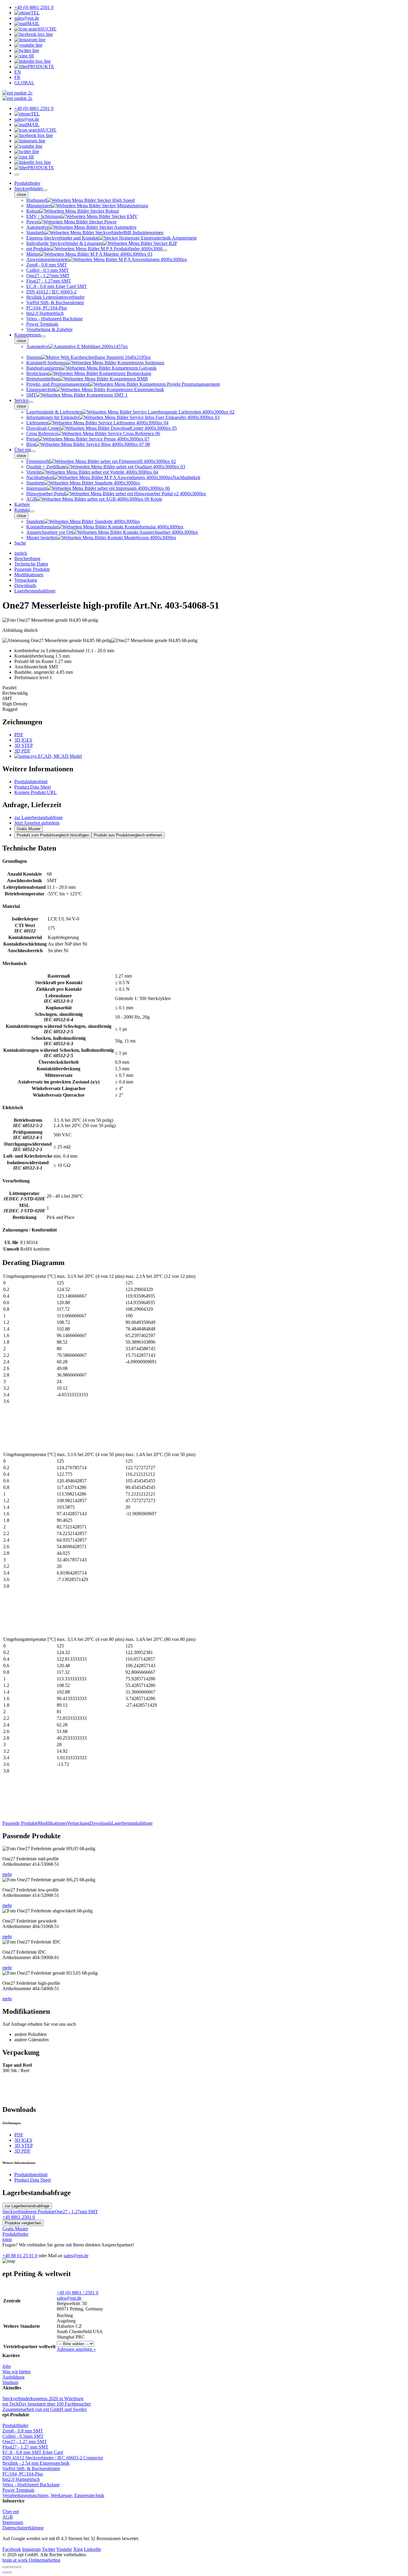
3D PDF (22, 751)
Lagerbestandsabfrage (132, 1823)
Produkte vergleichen (23, 2223)
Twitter (49, 2549)
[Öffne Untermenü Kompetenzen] (43, 336)
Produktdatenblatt (31, 782)
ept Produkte (43, 2212)
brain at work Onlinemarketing (31, 2560)
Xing (78, 2549)
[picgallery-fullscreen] (14, 2567)
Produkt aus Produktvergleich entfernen (128, 835)
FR (17, 77)
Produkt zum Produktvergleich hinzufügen (53, 835)
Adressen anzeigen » (76, 2349)
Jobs (7, 2366)
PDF (19, 735)
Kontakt (22, 510)
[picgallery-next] (10, 2572)
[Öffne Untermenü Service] (31, 402)
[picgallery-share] (10, 2567)
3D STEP (24, 745)
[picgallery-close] (5, 2567)
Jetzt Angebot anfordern (37, 823)
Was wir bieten (16, 2372)
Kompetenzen (27, 335)
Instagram (31, 2549)
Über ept (23, 450)
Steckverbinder (29, 189)
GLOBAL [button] (24, 83)
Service (21, 400)
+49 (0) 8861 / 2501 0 (78, 2293)
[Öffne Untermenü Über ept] (33, 451)
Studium (10, 2382)
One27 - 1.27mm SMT (76, 2212)
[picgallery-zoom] (19, 2567)
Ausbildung (13, 2377)
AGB (8, 2517)
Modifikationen (52, 1823)
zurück (21, 553)
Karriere (22, 504)
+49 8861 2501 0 (19, 2217)
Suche (20, 543)
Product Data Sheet (33, 787)
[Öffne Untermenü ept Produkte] (165, 250)
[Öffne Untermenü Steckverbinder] (45, 190)
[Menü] (17, 175)
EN (18, 72)
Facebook (12, 2549)
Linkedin (92, 2549)
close (21, 195)
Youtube (64, 2549)
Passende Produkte (20, 1823)
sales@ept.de (76, 2256)
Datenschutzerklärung (23, 2528)
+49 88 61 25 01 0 (20, 2256)
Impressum (13, 2522)
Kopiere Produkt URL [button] (36, 792)
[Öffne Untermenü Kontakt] (32, 511)
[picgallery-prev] (5, 2572)
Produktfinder (27, 183)
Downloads (101, 1823)
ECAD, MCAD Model (59, 756)
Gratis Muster (29, 829)
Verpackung (78, 1823)
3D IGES (23, 740)
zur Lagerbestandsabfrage (39, 817)
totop (7, 2239)
